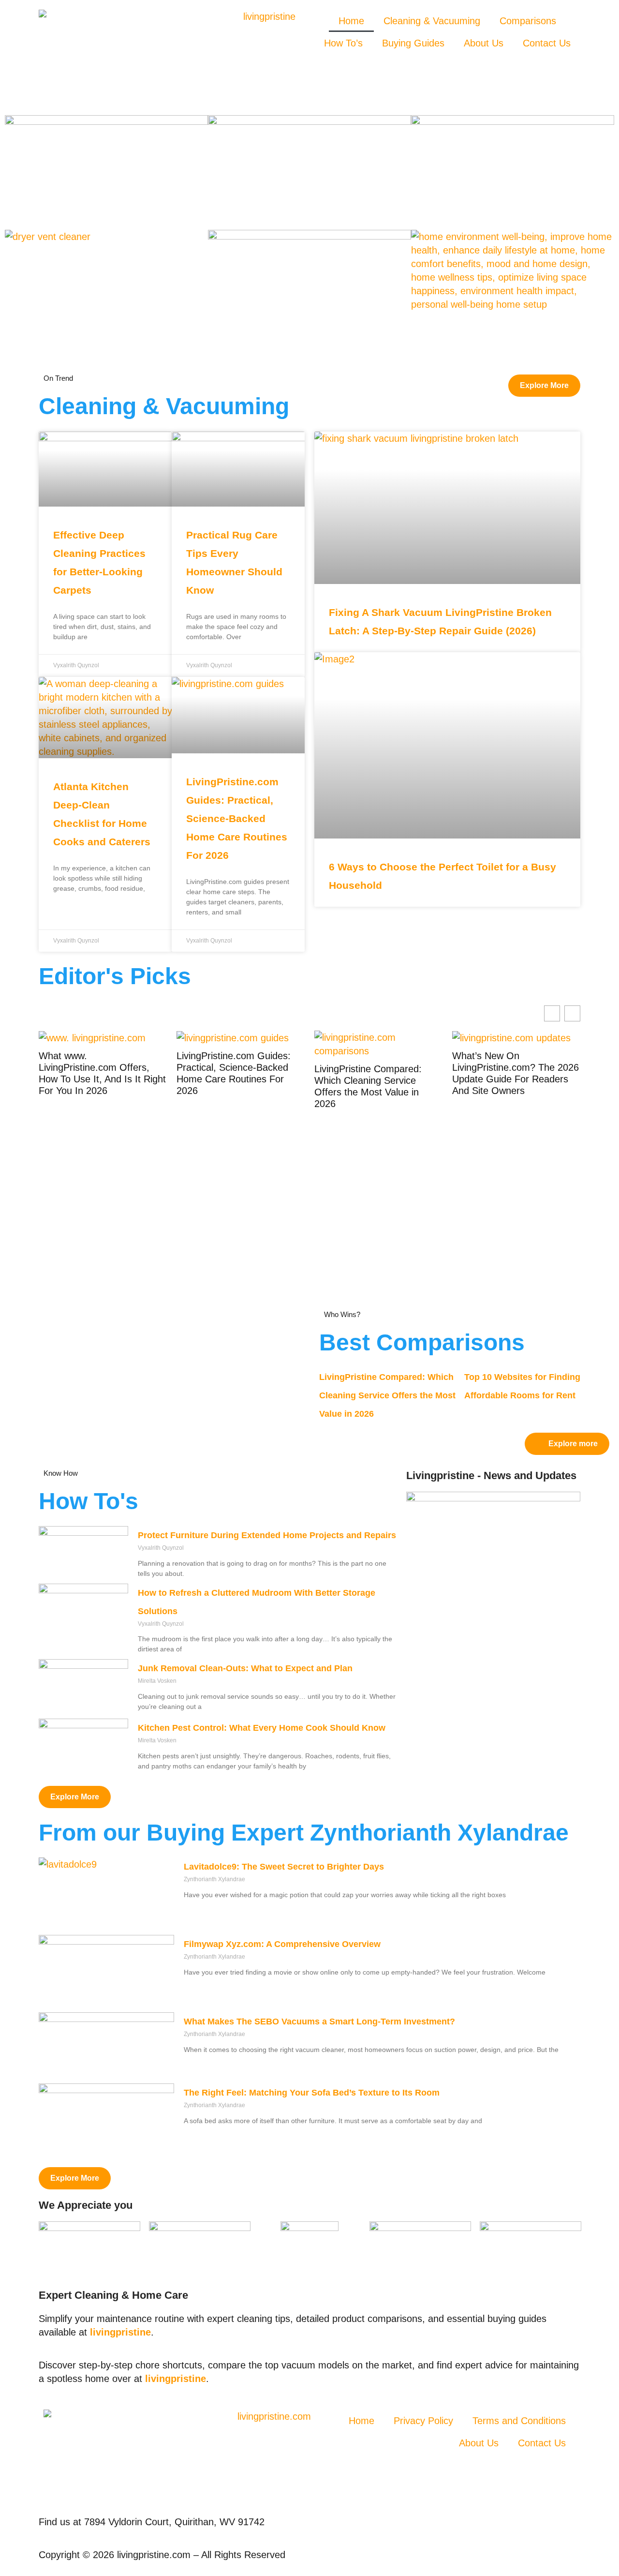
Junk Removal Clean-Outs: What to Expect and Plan (245, 1668)
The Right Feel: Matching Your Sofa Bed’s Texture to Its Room (312, 2093)
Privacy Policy (423, 2421)
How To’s (343, 43)
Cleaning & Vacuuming (432, 21)
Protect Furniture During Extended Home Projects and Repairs (267, 1535)
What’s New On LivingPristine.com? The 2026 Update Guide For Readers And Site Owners (516, 1073)
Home (351, 21)
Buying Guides (413, 43)
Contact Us (547, 43)
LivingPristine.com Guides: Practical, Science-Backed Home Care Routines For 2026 (237, 818)
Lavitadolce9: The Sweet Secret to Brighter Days (284, 1867)
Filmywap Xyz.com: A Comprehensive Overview (282, 1944)
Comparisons (528, 21)
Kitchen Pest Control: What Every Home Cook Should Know (262, 1728)
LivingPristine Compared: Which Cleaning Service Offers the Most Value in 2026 (368, 1086)
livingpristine (120, 2332)
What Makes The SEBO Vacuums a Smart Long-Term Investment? (319, 2022)
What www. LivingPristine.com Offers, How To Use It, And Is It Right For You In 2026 (102, 1073)
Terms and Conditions (519, 2421)
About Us (484, 43)
